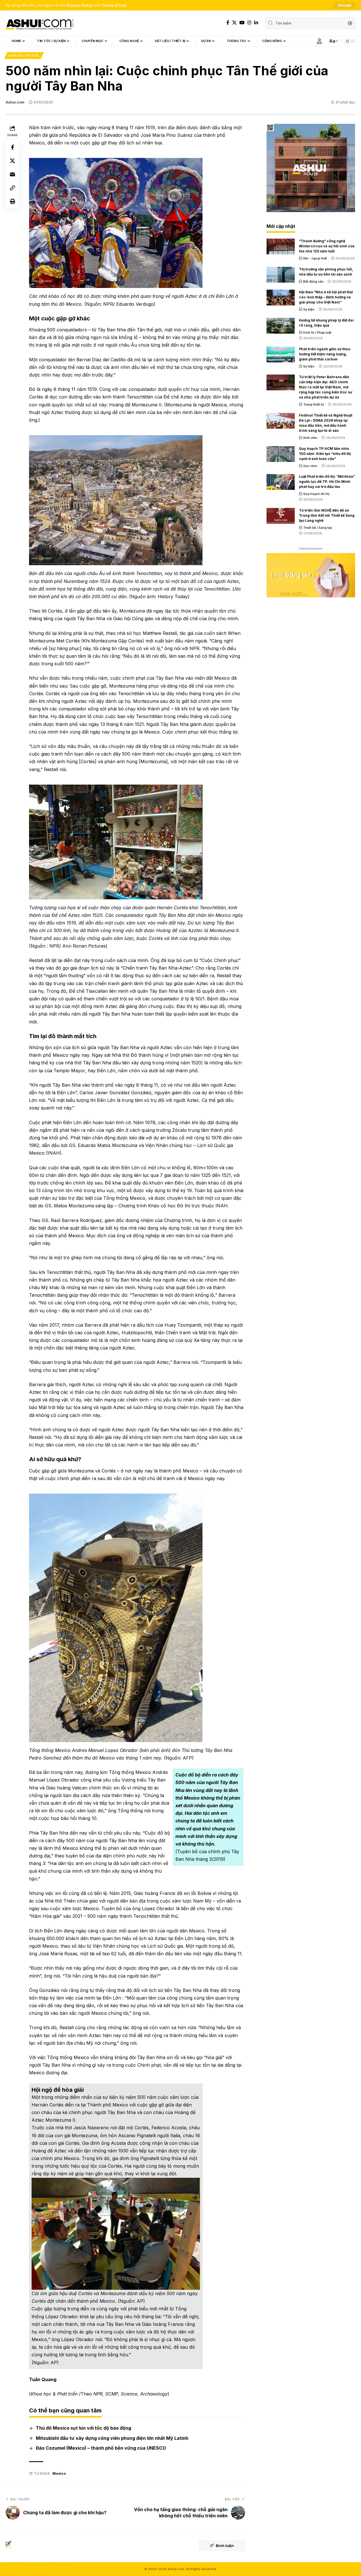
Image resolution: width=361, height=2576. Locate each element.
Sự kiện (309, 309)
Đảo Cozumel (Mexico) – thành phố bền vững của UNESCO (101, 2448)
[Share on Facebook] (12, 147)
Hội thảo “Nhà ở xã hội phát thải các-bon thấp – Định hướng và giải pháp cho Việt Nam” (326, 297)
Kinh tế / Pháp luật (317, 333)
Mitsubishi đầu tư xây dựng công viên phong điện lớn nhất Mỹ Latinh (112, 2438)
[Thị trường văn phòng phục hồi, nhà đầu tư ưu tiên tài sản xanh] (281, 275)
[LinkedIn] (256, 23)
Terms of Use (114, 5)
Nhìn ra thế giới (24, 56)
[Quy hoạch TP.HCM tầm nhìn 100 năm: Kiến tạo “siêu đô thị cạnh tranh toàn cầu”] (281, 454)
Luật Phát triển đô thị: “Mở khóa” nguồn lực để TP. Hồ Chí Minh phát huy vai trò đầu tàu (327, 482)
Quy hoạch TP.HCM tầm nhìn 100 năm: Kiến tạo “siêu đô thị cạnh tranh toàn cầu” (325, 454)
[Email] (12, 174)
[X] (234, 23)
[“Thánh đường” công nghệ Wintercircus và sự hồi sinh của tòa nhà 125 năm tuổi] (281, 246)
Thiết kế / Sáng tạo (318, 528)
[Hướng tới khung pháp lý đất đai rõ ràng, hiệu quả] (281, 326)
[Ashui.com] (39, 23)
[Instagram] (249, 23)
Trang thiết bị (313, 404)
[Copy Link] (12, 188)
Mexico (59, 2473)
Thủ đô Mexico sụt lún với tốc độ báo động (83, 2428)
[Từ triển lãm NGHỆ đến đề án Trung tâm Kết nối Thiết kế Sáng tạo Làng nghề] (281, 516)
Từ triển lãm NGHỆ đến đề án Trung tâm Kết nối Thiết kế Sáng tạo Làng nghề (327, 515)
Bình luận (225, 2546)
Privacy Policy (80, 5)
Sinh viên (310, 438)
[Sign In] (319, 41)
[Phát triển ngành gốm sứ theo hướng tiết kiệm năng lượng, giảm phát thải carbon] (281, 355)
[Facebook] (228, 23)
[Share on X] (12, 161)
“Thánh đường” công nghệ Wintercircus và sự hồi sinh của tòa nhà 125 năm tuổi (327, 246)
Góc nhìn (310, 466)
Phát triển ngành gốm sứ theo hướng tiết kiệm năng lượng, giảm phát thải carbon (325, 354)
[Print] (12, 201)
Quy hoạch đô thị (316, 494)
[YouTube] (242, 23)
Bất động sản (313, 281)
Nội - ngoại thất (315, 258)
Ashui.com (15, 102)
